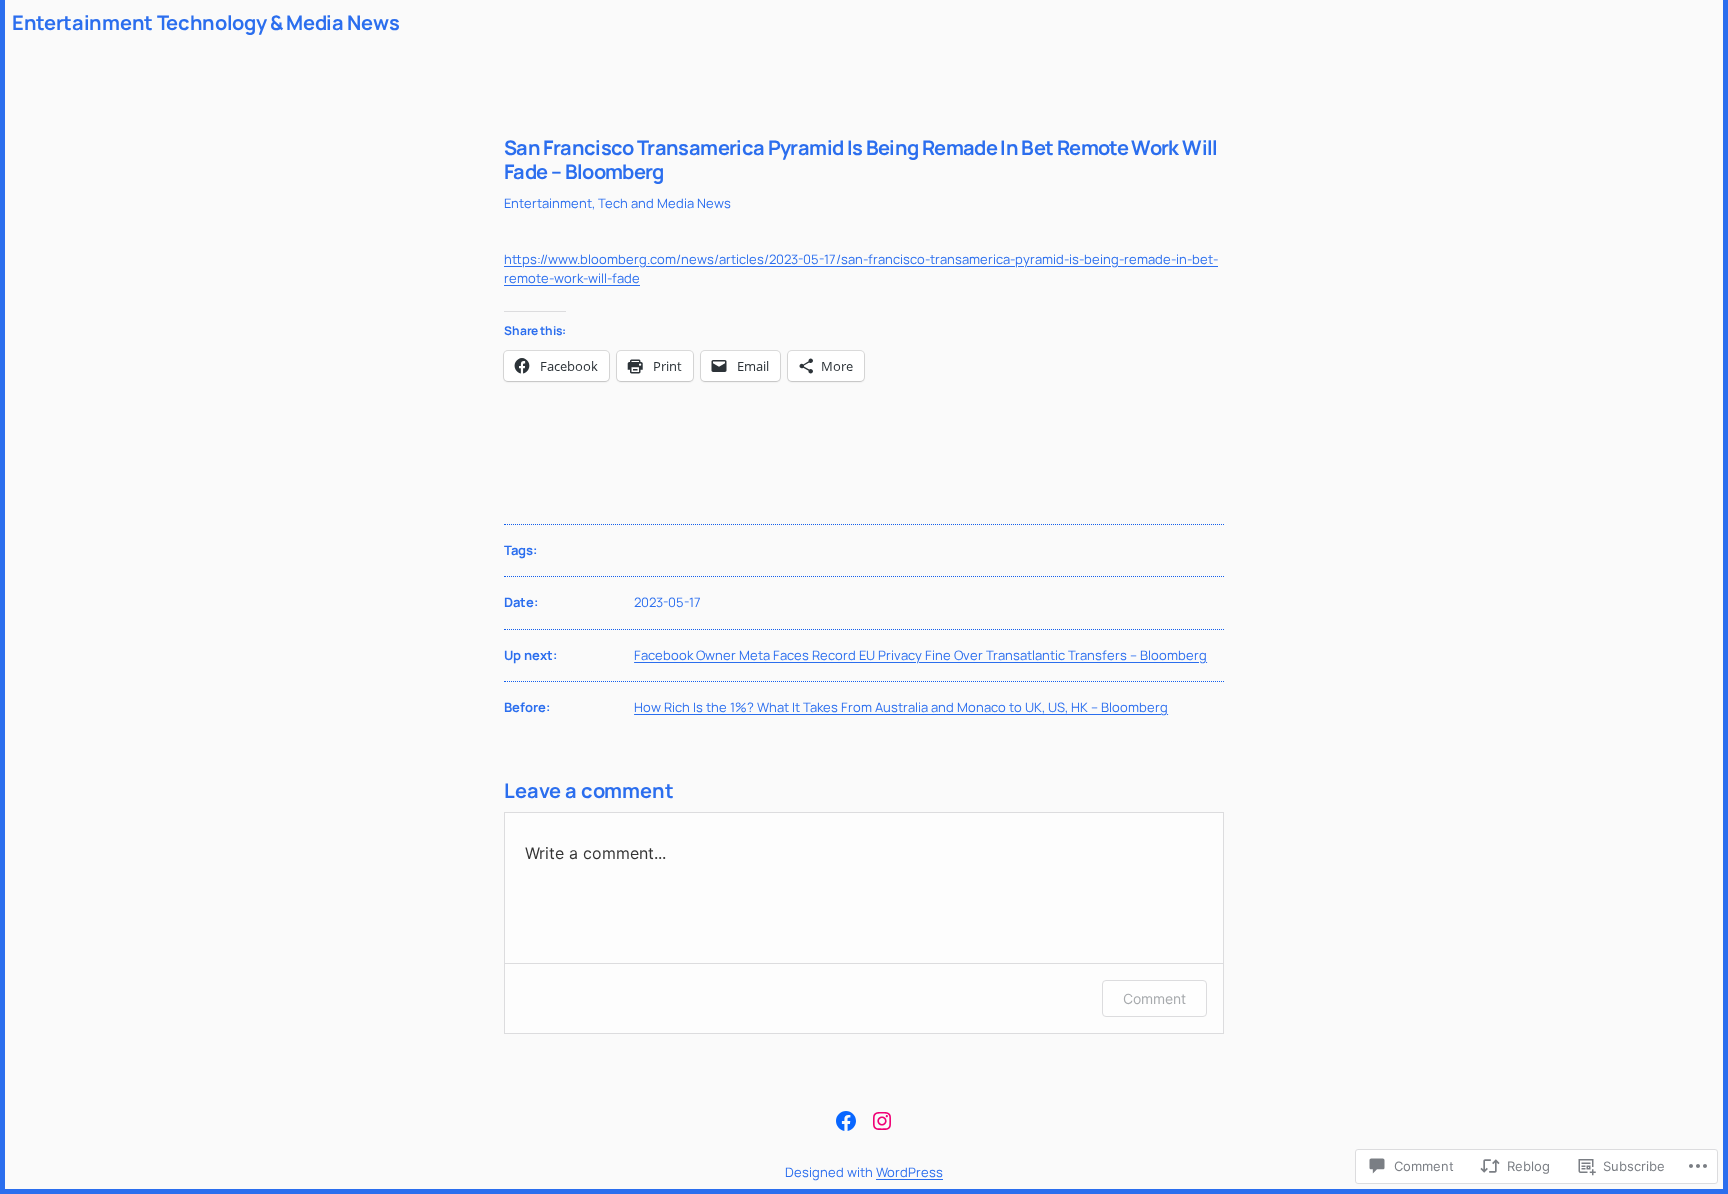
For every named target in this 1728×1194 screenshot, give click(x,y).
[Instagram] (882, 1121)
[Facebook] (846, 1121)
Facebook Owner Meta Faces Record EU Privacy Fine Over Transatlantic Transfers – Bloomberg (920, 655)
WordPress (909, 1172)
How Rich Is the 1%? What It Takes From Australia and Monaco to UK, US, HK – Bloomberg (901, 707)
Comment (1154, 998)
